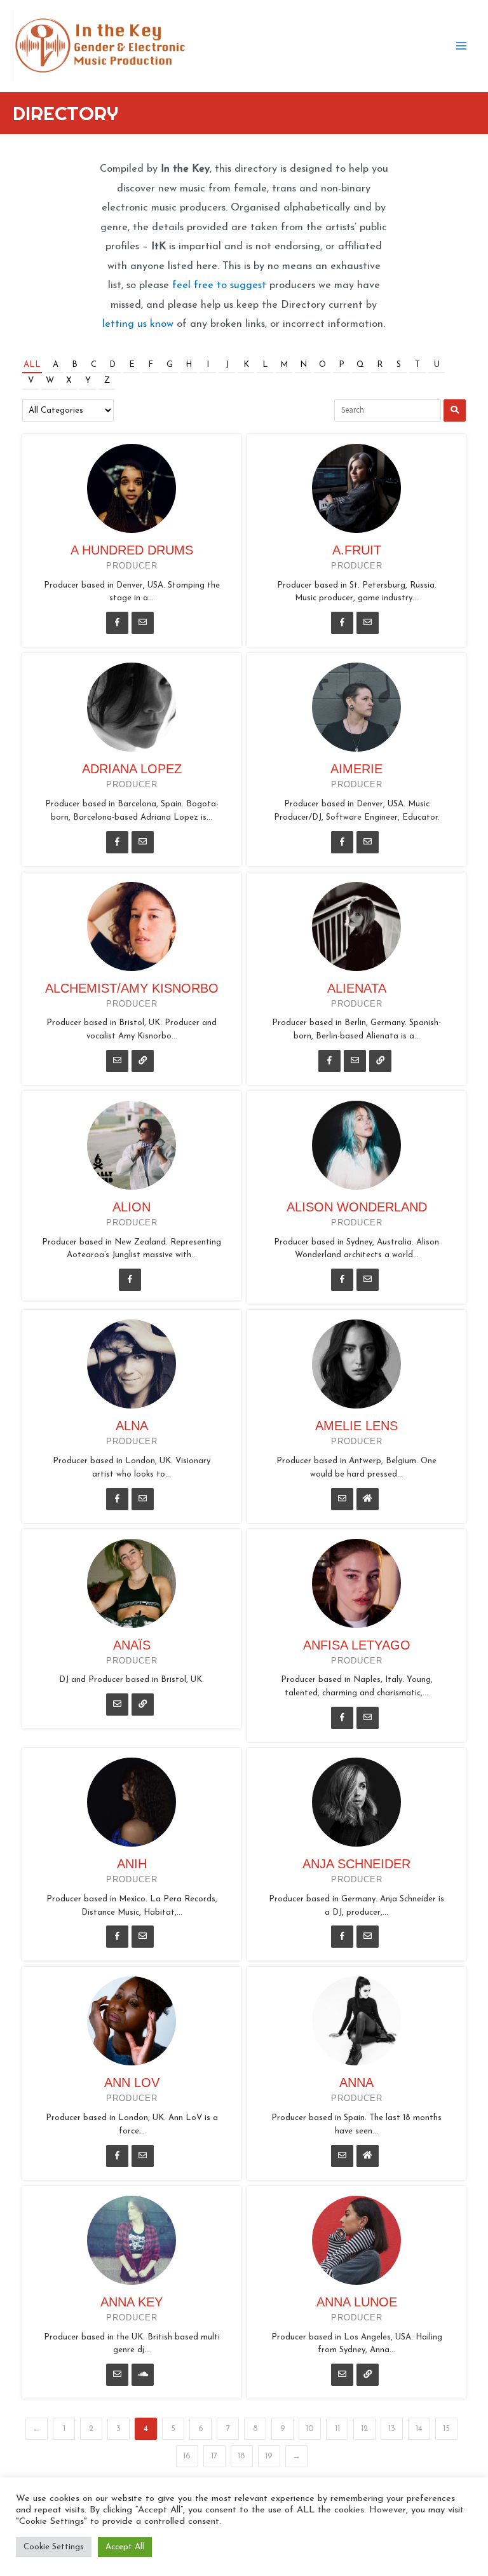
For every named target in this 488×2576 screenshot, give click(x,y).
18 (241, 2456)
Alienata (357, 988)
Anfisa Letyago (357, 1645)
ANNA (356, 2083)
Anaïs (132, 1645)
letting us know (138, 324)
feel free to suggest (219, 286)
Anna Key (132, 2302)
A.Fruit (357, 550)
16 (187, 2456)
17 (214, 2456)
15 (446, 2429)
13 (392, 2429)
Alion (132, 1207)
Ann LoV (132, 2083)
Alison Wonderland (357, 1207)
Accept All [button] (125, 2547)
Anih (132, 1864)
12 (364, 2429)
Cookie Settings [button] (54, 2547)
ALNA (132, 1426)
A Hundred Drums (132, 550)
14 (419, 2429)
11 (337, 2429)
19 (269, 2456)
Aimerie (356, 769)
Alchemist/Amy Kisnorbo (132, 988)
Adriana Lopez (132, 769)
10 (310, 2429)
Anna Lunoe (357, 2302)
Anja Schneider (356, 1864)
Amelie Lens (356, 1426)
